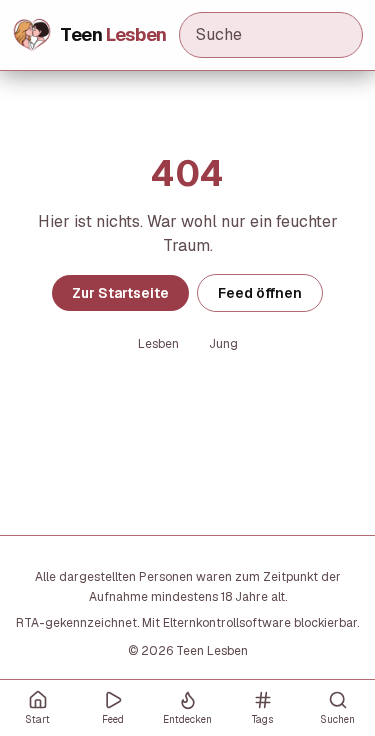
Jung (223, 344)
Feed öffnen (260, 293)
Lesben (158, 344)
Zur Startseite (120, 293)
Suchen (337, 719)
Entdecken (187, 719)
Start (37, 719)
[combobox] (271, 35)
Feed (113, 719)
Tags (262, 719)
